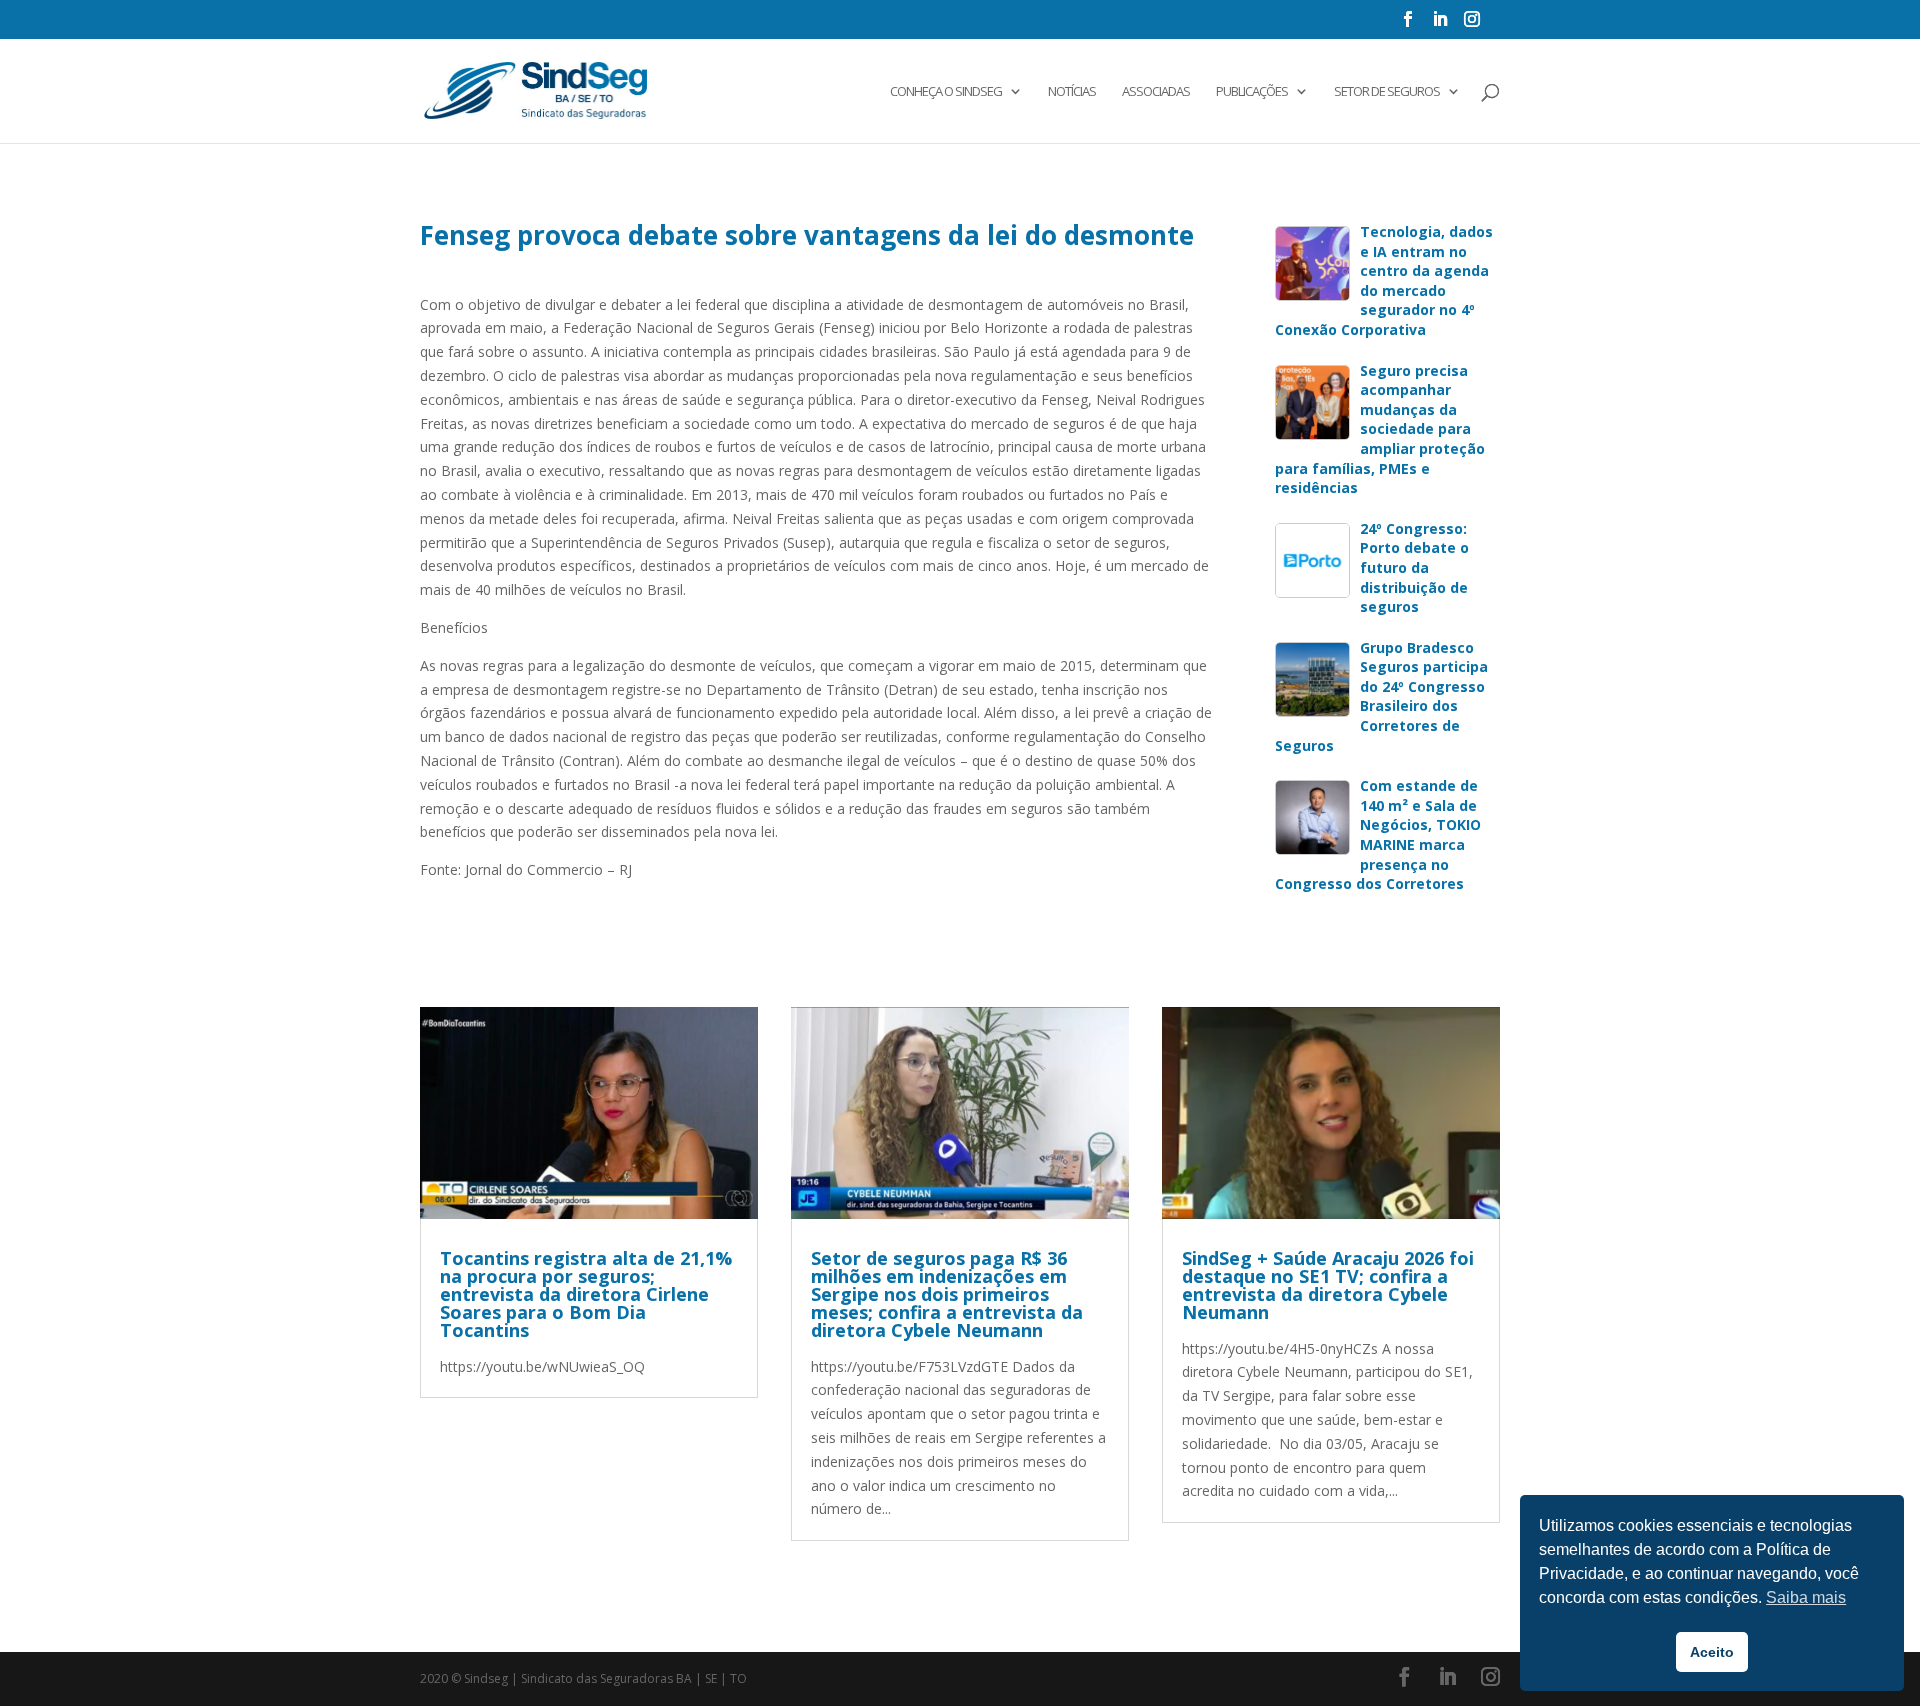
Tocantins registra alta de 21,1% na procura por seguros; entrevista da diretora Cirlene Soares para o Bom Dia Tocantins (586, 1294)
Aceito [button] (1712, 1652)
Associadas (1156, 92)
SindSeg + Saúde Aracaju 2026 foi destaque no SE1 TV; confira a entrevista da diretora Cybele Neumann (1328, 1285)
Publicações (1252, 92)
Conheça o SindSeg (946, 92)
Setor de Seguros (1387, 92)
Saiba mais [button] (1806, 1597)
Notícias (1072, 92)
